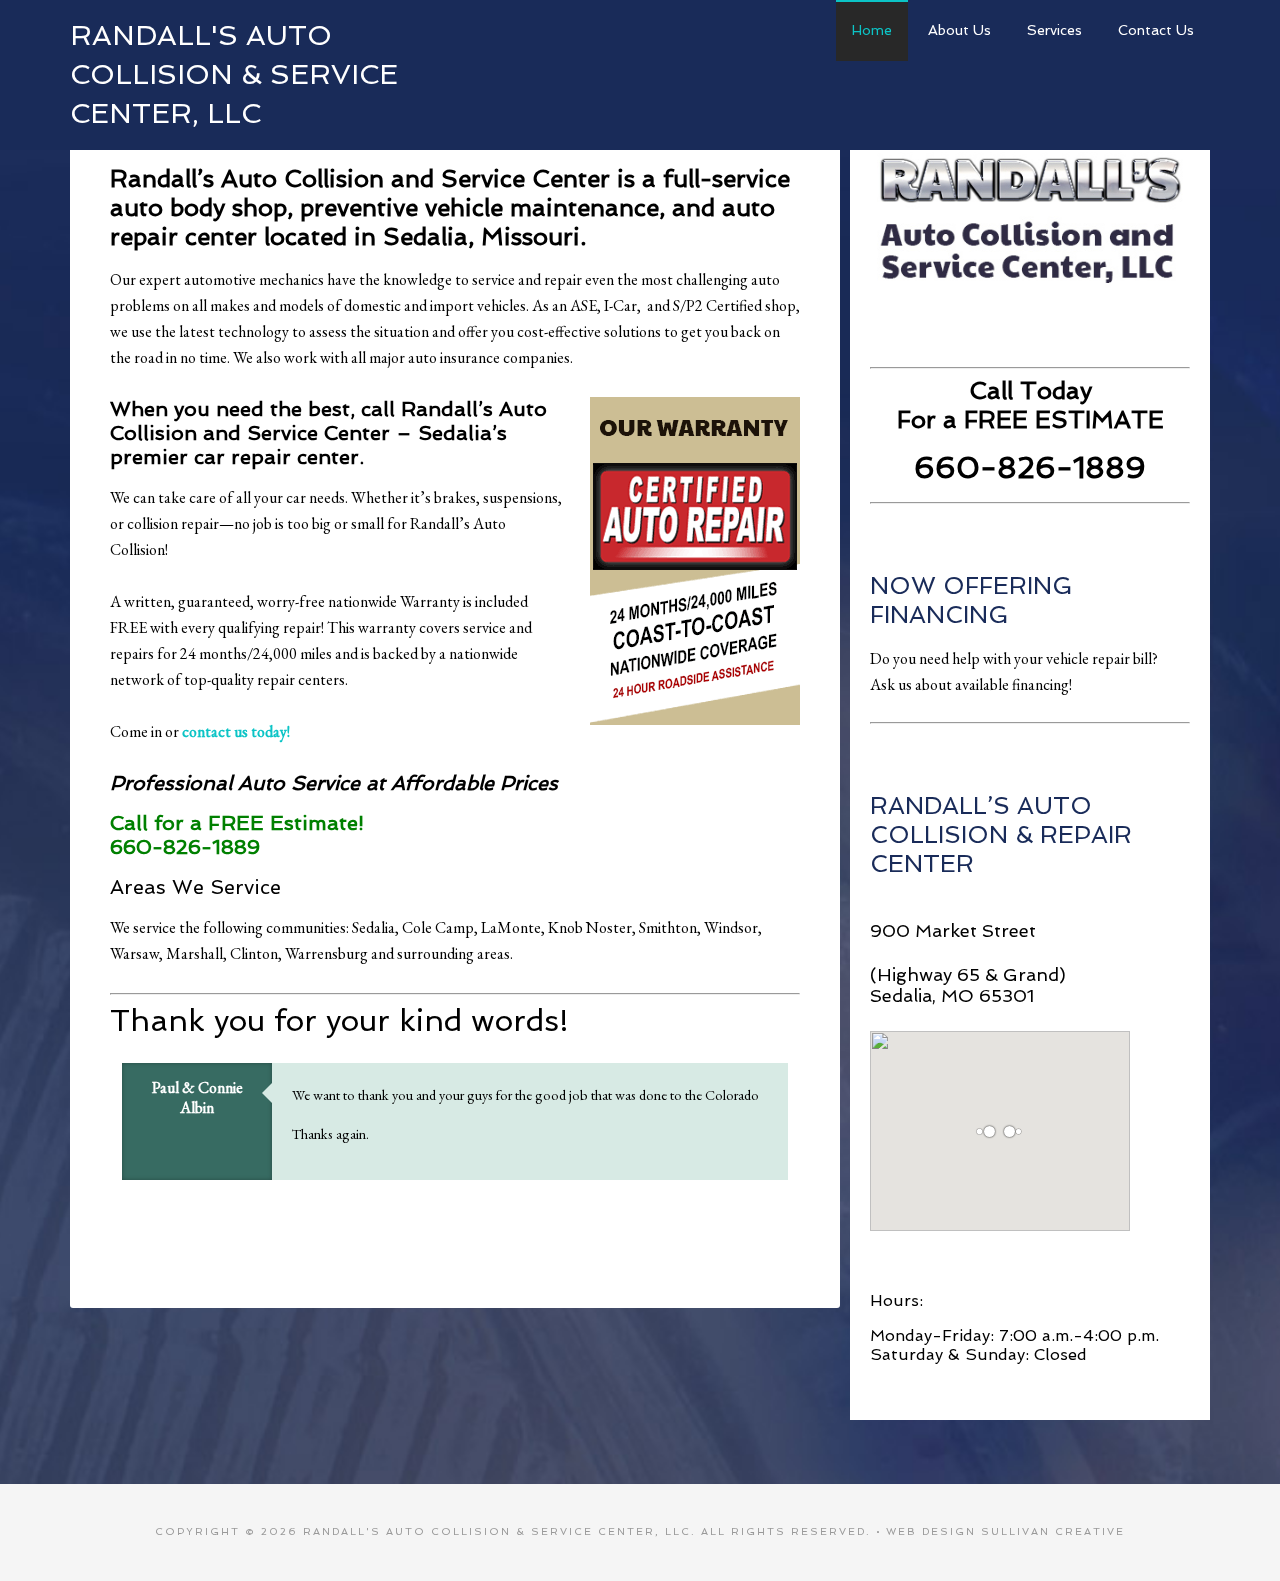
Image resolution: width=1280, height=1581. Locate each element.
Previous (763, 1197)
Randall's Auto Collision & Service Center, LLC (234, 74)
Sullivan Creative (1053, 1531)
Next (781, 1197)
